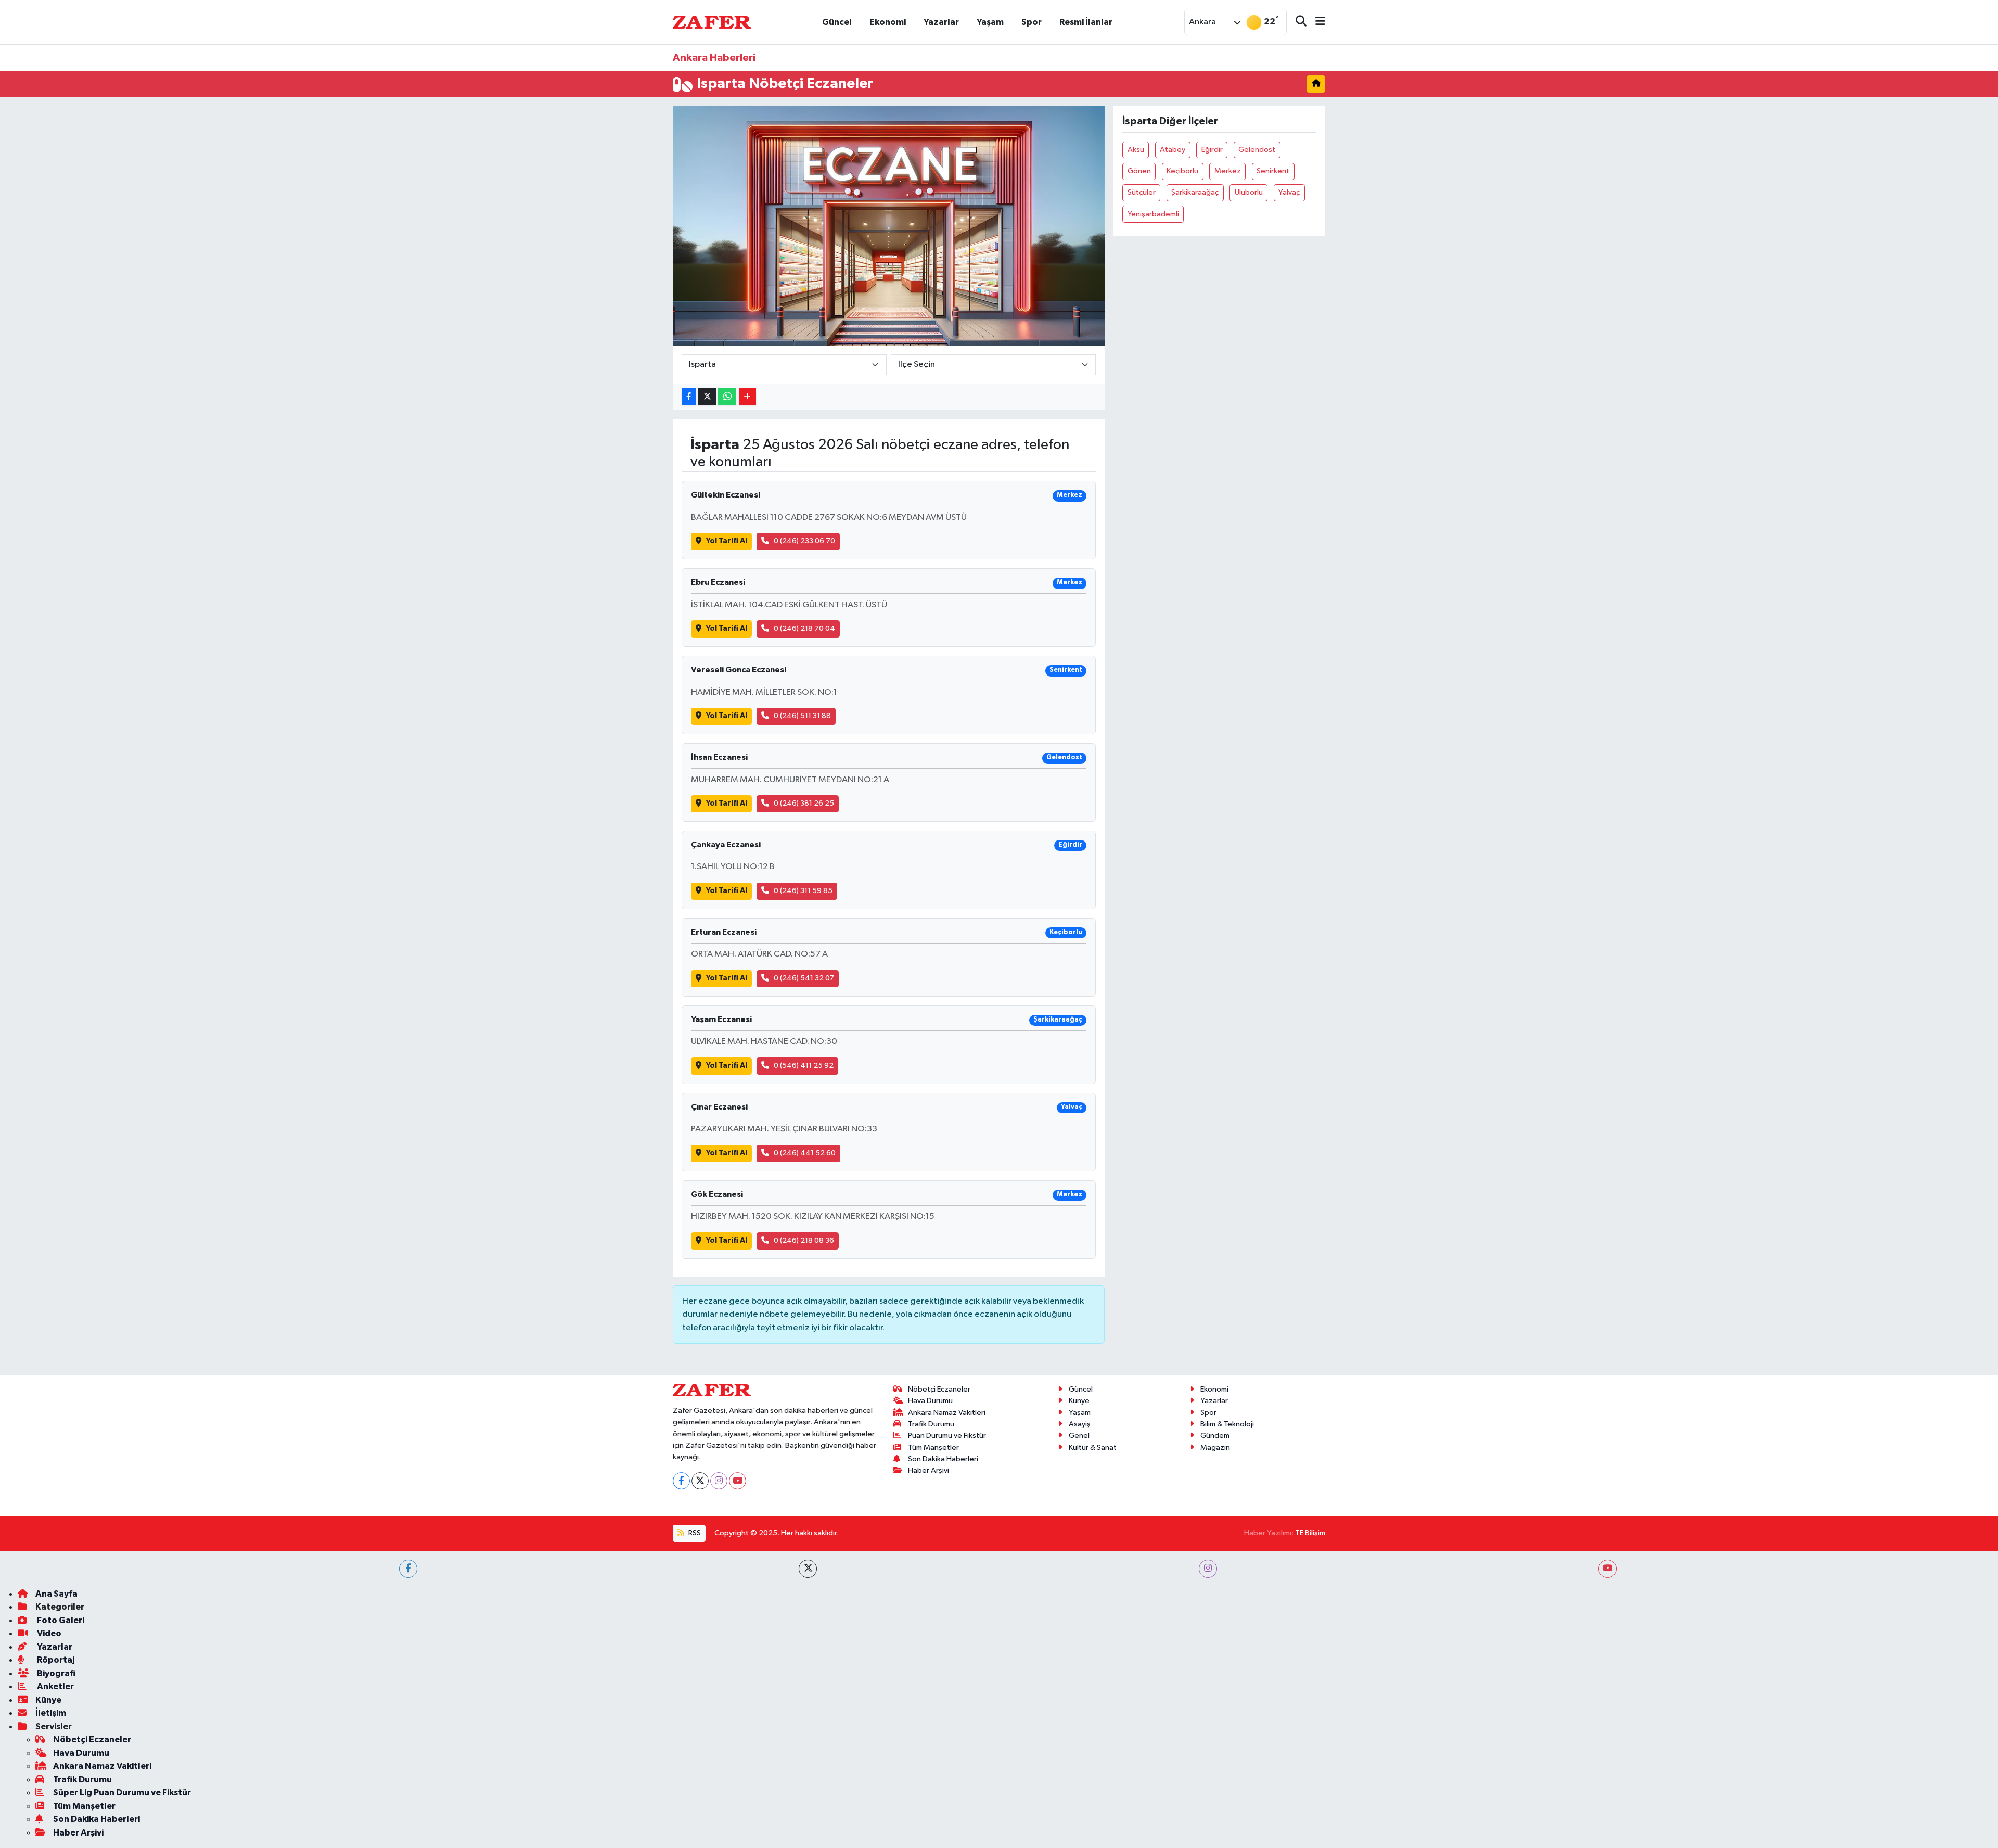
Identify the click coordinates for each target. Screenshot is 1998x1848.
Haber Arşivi (928, 1470)
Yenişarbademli (1153, 214)
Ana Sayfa (56, 1594)
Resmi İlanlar (1086, 22)
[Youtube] (738, 1481)
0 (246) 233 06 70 (804, 541)
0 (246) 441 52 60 (805, 1153)
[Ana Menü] (1316, 22)
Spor (1032, 22)
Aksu (1136, 150)
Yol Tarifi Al (727, 541)
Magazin (1215, 1448)
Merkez (1228, 171)
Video (48, 1633)
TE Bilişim (1310, 1533)
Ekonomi (888, 22)
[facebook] (408, 1569)
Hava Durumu (930, 1401)
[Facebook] (681, 1481)
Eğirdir (1212, 150)
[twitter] (808, 1569)
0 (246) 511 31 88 (802, 716)
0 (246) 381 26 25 (804, 803)
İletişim (51, 1713)
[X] (700, 1481)
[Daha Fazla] (747, 397)
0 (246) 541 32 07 (804, 978)
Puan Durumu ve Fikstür (947, 1436)
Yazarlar (941, 22)
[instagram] (1208, 1569)
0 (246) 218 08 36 (804, 1240)
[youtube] (1608, 1569)
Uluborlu (1249, 192)
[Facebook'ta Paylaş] (689, 397)
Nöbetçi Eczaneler (939, 1389)
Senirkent (1273, 171)
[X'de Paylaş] (707, 397)
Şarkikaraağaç (1195, 192)
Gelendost (1257, 150)
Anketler (55, 1686)
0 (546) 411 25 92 (804, 1066)
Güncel (837, 22)
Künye (1079, 1401)
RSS (694, 1533)
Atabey (1173, 150)
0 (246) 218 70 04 (804, 628)
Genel (1079, 1436)
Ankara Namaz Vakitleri (947, 1413)
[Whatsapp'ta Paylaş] (727, 397)
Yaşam (990, 22)
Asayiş (1080, 1424)
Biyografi (55, 1673)
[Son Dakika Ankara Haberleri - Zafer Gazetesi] (712, 22)
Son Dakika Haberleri (943, 1459)
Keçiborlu (1182, 171)
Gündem (1215, 1436)
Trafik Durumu (931, 1424)
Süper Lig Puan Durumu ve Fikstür (122, 1793)
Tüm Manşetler (933, 1448)
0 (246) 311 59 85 (803, 891)
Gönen (1139, 171)
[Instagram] (719, 1481)
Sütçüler (1142, 192)
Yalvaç (1289, 192)
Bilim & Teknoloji (1227, 1424)
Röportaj (55, 1660)
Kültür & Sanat (1093, 1448)
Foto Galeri (60, 1620)
